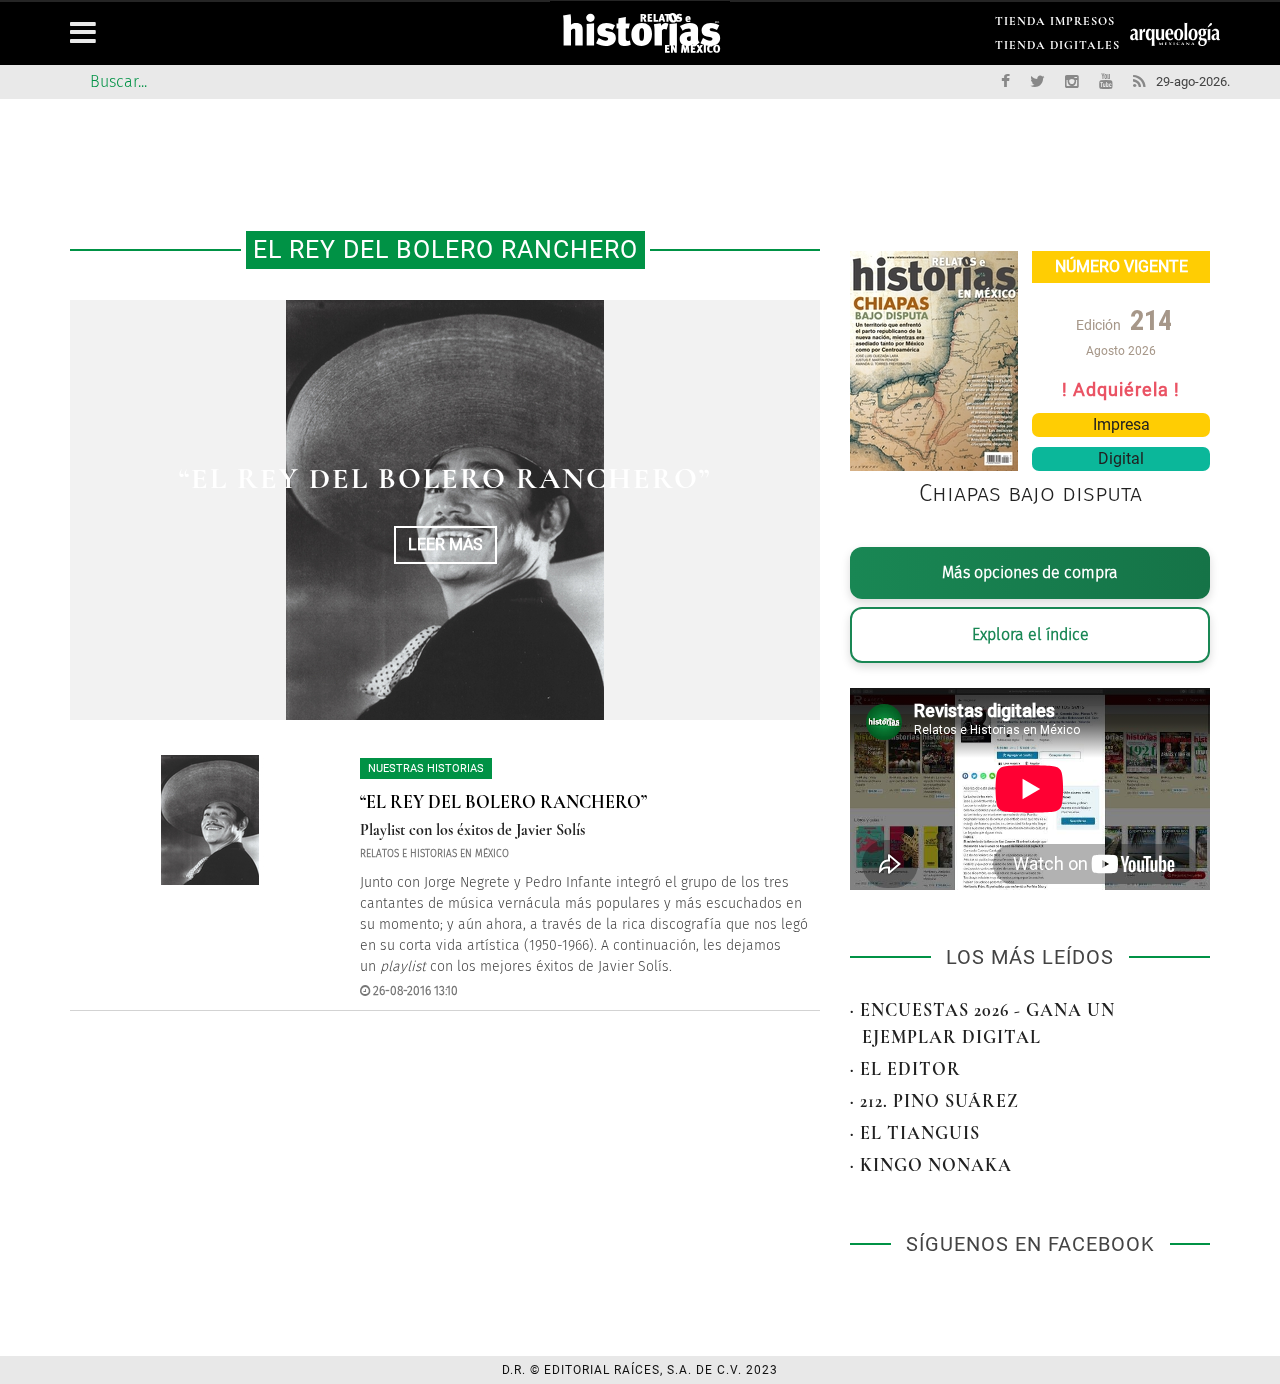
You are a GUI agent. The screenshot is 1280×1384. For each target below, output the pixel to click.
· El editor (905, 1069)
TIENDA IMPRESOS (1055, 24)
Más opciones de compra (1030, 572)
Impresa (1121, 424)
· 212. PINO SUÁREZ (934, 1101)
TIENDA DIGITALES (1057, 48)
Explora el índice (1030, 634)
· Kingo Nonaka (931, 1165)
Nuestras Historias (426, 768)
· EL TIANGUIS (915, 1133)
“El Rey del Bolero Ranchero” (445, 478)
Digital (1121, 458)
